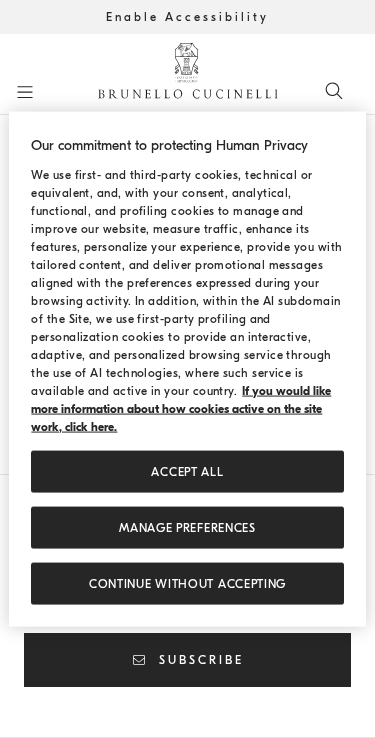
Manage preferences (187, 527)
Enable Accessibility (187, 17)
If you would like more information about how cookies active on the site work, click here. (181, 408)
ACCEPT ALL (187, 471)
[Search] (334, 90)
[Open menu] (25, 92)
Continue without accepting (187, 583)
